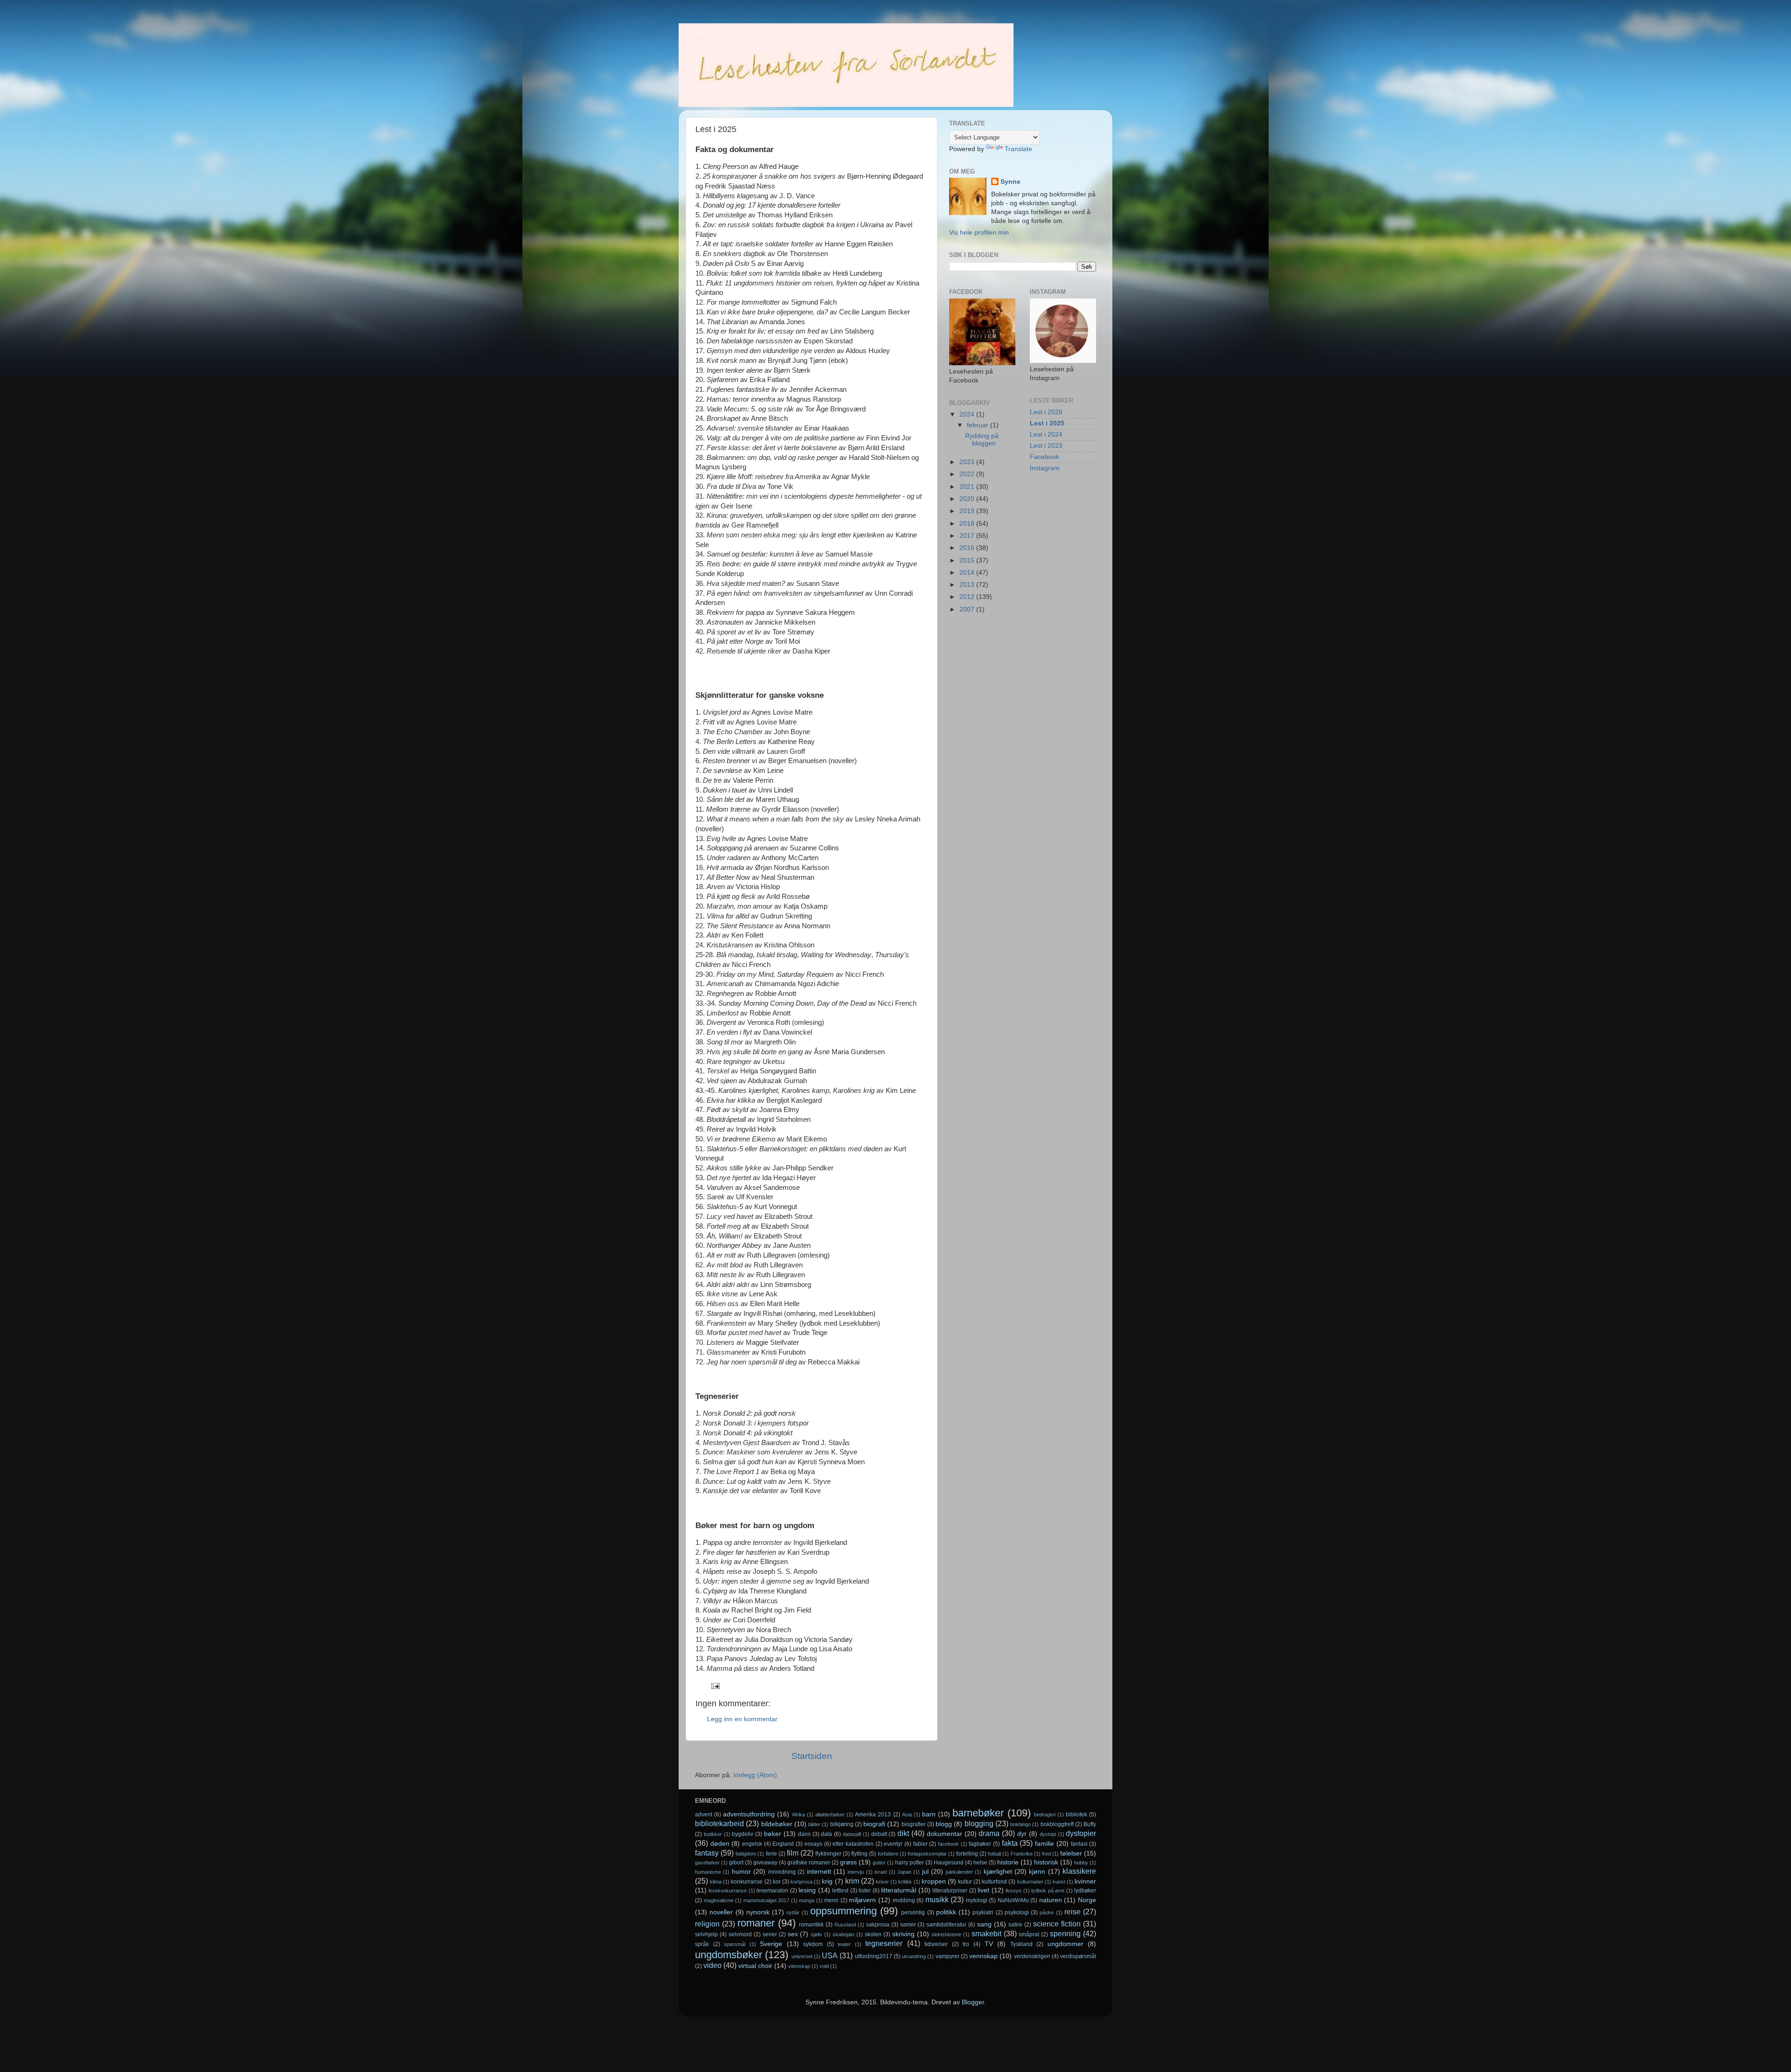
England (783, 1844)
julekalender (959, 1872)
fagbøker (980, 1844)
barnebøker (978, 1813)
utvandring (914, 1956)
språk (702, 1944)
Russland (845, 1925)
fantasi (1079, 1844)
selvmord (740, 1934)
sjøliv (816, 1934)
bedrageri (1045, 1815)
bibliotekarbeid (719, 1823)
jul (925, 1872)
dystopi (1048, 1834)
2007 (968, 609)
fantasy (707, 1853)
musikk (937, 1899)
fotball (994, 1854)
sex (793, 1934)
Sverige (771, 1944)
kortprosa (802, 1882)
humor (741, 1872)
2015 (968, 560)
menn (831, 1900)
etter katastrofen (853, 1844)
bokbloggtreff (1057, 1824)
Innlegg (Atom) (755, 1775)
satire (1015, 1925)
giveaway (765, 1863)
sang (984, 1924)
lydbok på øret (1048, 1891)
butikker (713, 1834)
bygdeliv (743, 1834)
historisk (1046, 1862)
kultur (965, 1882)
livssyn (1014, 1891)
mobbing (904, 1900)
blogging (979, 1823)
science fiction (1057, 1924)
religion (707, 1924)
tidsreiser (936, 1944)
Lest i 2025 (1047, 423)
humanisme (708, 1872)
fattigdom (746, 1854)
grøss (848, 1862)
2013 (968, 585)
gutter (879, 1863)
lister (865, 1891)
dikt (903, 1833)
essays (813, 1844)
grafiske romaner (809, 1863)
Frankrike (1022, 1854)
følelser (1071, 1853)
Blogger (973, 2002)
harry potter (909, 1863)
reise (1073, 1912)
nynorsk (758, 1912)
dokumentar (944, 1834)
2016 (968, 548)
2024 (968, 414)
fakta (1010, 1843)
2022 (968, 474)
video (712, 1965)
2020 (968, 499)
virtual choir (755, 1966)
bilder (814, 1824)
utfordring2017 (874, 1956)
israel (881, 1872)
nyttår (793, 1912)
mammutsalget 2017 (767, 1900)
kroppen (934, 1881)
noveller (721, 1912)
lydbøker (1085, 1891)
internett (819, 1872)
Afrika (798, 1815)
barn (929, 1814)
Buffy (1090, 1824)
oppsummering (843, 1911)
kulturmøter (1030, 1882)
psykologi (1017, 1912)
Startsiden (812, 1756)
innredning (782, 1872)
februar (979, 425)
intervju (856, 1872)
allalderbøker (830, 1815)
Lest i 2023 (1046, 446)
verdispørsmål (1078, 1956)
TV (989, 1944)
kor (777, 1882)
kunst (1059, 1882)
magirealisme (719, 1900)
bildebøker (777, 1824)
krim (852, 1881)
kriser (882, 1882)
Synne (1010, 182)
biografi (874, 1824)
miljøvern (862, 1900)
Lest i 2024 (1046, 435)
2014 (968, 573)
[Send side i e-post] (715, 1686)
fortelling (967, 1854)
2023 (968, 462)
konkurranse (747, 1882)
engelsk (752, 1844)
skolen (873, 1934)
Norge (1087, 1900)
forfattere (888, 1854)
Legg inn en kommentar (742, 1719)
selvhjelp (706, 1934)
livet (983, 1890)
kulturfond (994, 1882)
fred (1046, 1854)
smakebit (986, 1933)
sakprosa (878, 1925)
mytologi (977, 1900)
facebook (948, 1844)
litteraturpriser (950, 1891)
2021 (968, 487)
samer (908, 1925)
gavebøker (707, 1863)
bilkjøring (842, 1824)
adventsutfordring (749, 1814)
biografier (914, 1824)
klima (716, 1882)
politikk (946, 1912)
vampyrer (948, 1956)
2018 (968, 524)
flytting (859, 1854)
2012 (968, 597)
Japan (904, 1872)
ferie (771, 1854)
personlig (913, 1912)
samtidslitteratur (946, 1925)
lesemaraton (772, 1891)
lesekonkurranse (728, 1891)
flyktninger (828, 1854)
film (793, 1853)
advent (704, 1815)
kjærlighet (998, 1872)
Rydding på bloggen (982, 440)
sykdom (813, 1944)
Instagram (1045, 468)
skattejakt (843, 1934)
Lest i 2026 (1046, 412)
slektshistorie (946, 1934)
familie (1045, 1844)
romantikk (811, 1925)
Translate (1018, 149)
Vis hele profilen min (979, 233)
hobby (1081, 1863)
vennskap (983, 1956)
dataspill (852, 1834)
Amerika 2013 (873, 1815)
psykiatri (983, 1912)
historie (1008, 1862)
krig (827, 1881)
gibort (736, 1863)
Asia (907, 1815)
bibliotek (1076, 1815)
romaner (756, 1923)
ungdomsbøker (729, 1955)
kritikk (905, 1882)
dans (804, 1834)
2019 (968, 511)
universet (802, 1956)
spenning (1065, 1933)
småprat (1029, 1934)
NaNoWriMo (1013, 1900)
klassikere (1079, 1871)
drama (989, 1833)
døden (720, 1844)
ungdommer (1066, 1944)
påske (1047, 1912)
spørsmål (735, 1944)
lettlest (840, 1891)
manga (807, 1900)
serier (770, 1934)
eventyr (893, 1844)
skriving (903, 1934)
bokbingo (1020, 1824)
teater (844, 1944)
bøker (773, 1834)
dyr (1022, 1834)
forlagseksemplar (927, 1854)
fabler (920, 1844)
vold (824, 1966)
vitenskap (799, 1966)
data (826, 1834)
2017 (968, 536)
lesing (807, 1890)
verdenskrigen (1032, 1956)
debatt (879, 1834)
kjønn (1037, 1872)
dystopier (1081, 1833)
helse (980, 1863)
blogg (944, 1824)
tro (966, 1944)
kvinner (1085, 1881)
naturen (1051, 1900)
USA (830, 1955)
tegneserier (884, 1943)
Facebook (1045, 457)
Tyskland (1021, 1944)
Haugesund (949, 1863)
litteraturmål (899, 1890)
